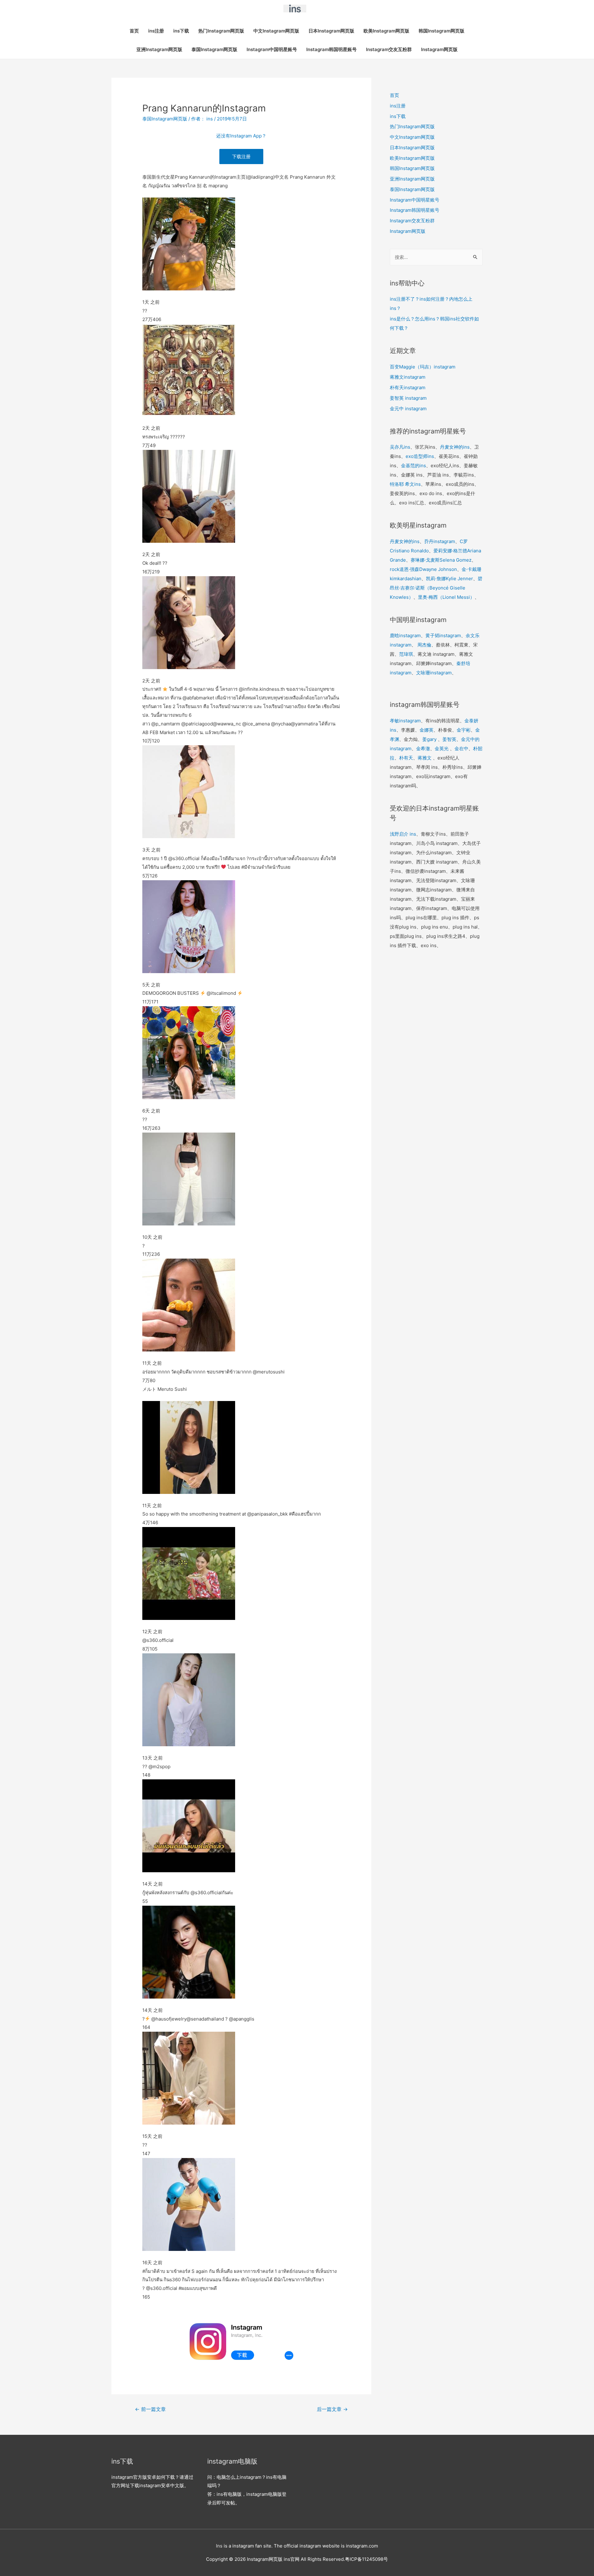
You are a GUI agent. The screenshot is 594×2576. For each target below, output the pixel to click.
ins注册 (156, 31)
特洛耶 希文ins (405, 484)
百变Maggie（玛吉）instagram (423, 367)
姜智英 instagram (408, 398)
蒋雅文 (425, 758)
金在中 (461, 748)
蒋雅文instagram (408, 377)
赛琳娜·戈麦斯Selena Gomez (441, 560)
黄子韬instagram (443, 635)
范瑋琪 (406, 654)
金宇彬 (464, 730)
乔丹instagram (440, 541)
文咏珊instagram (434, 673)
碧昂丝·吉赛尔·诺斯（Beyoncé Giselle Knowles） (436, 588)
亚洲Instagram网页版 (159, 49)
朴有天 (406, 758)
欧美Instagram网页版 (386, 31)
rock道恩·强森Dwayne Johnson (423, 569)
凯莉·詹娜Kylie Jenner (450, 579)
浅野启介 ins (403, 834)
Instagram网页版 (439, 49)
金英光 (442, 748)
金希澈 (423, 748)
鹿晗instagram (405, 635)
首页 (134, 31)
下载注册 (241, 157)
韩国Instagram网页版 (441, 31)
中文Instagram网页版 (276, 31)
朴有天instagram (408, 387)
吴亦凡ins (400, 447)
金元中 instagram (408, 409)
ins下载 (181, 31)
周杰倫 (424, 645)
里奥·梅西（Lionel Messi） (446, 597)
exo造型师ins (420, 456)
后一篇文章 (332, 2409)
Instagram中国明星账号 (272, 49)
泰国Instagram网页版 (214, 49)
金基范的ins (413, 466)
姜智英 (449, 739)
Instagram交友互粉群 (389, 49)
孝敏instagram (405, 721)
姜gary (429, 739)
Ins (219, 2546)
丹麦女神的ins (455, 447)
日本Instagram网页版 (331, 31)
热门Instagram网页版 (221, 31)
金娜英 (426, 730)
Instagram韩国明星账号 (331, 49)
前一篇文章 (150, 2409)
